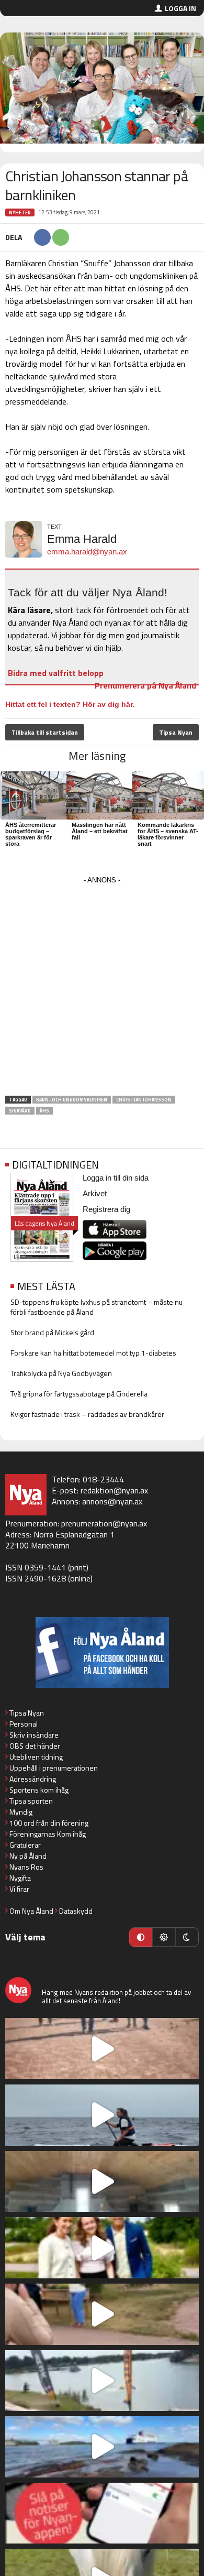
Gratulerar (25, 1845)
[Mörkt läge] (187, 1937)
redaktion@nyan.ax (114, 1490)
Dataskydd (76, 1911)
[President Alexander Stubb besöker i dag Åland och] (102, 2314)
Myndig (21, 1812)
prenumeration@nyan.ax (104, 1523)
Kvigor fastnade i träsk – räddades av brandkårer (87, 1414)
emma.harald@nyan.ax (87, 552)
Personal (24, 1724)
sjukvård (20, 1111)
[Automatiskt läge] (141, 1937)
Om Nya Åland (31, 1911)
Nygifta (20, 1878)
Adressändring (33, 1779)
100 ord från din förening (49, 1823)
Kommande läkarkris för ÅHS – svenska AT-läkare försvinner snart (168, 834)
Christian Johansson (144, 1100)
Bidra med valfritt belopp (56, 673)
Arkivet (95, 1193)
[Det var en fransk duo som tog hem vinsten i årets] (102, 2381)
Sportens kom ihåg (39, 1790)
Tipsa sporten (31, 1801)
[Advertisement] (102, 989)
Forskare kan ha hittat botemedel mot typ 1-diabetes (93, 1353)
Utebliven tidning (36, 1757)
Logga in (180, 8)
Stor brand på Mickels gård (52, 1332)
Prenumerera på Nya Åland (145, 685)
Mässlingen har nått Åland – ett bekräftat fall (100, 831)
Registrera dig (106, 1209)
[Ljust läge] (164, 1937)
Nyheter (20, 212)
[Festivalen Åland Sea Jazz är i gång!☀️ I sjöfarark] (102, 2182)
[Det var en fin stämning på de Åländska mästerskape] (102, 2049)
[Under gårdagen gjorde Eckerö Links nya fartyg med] (102, 2447)
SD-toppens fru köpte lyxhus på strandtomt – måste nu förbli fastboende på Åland (97, 1307)
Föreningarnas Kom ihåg (48, 1834)
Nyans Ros (26, 1867)
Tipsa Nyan (176, 732)
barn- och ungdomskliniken (72, 1100)
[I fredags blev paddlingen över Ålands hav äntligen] (102, 2115)
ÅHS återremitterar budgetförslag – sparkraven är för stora (31, 834)
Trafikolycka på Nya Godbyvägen (61, 1373)
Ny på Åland (28, 1856)
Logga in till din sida (116, 1178)
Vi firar (19, 1889)
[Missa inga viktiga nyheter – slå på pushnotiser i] (102, 2513)
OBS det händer (35, 1746)
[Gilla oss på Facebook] (102, 1652)
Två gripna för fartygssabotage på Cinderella (79, 1394)
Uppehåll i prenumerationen (54, 1768)
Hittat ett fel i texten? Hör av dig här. (70, 704)
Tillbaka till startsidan (45, 732)
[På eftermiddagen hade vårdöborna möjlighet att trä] (102, 2248)
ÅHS (44, 1111)
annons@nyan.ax (112, 1501)
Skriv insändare (34, 1735)
